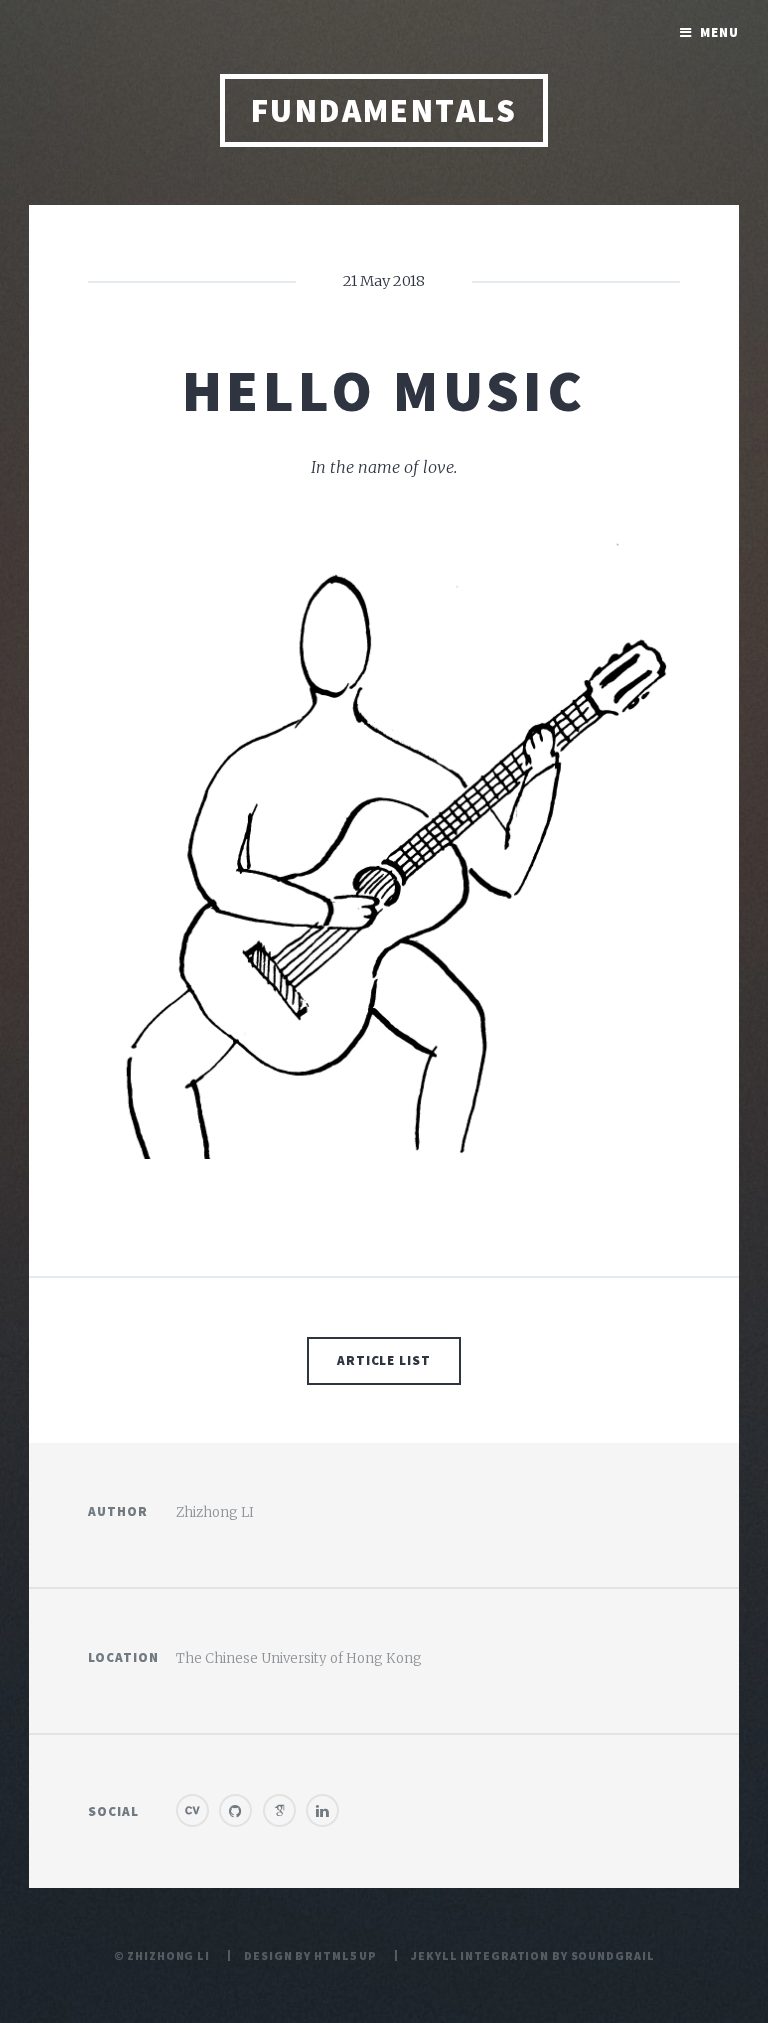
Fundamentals (384, 110)
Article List (384, 1360)
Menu (719, 32)
